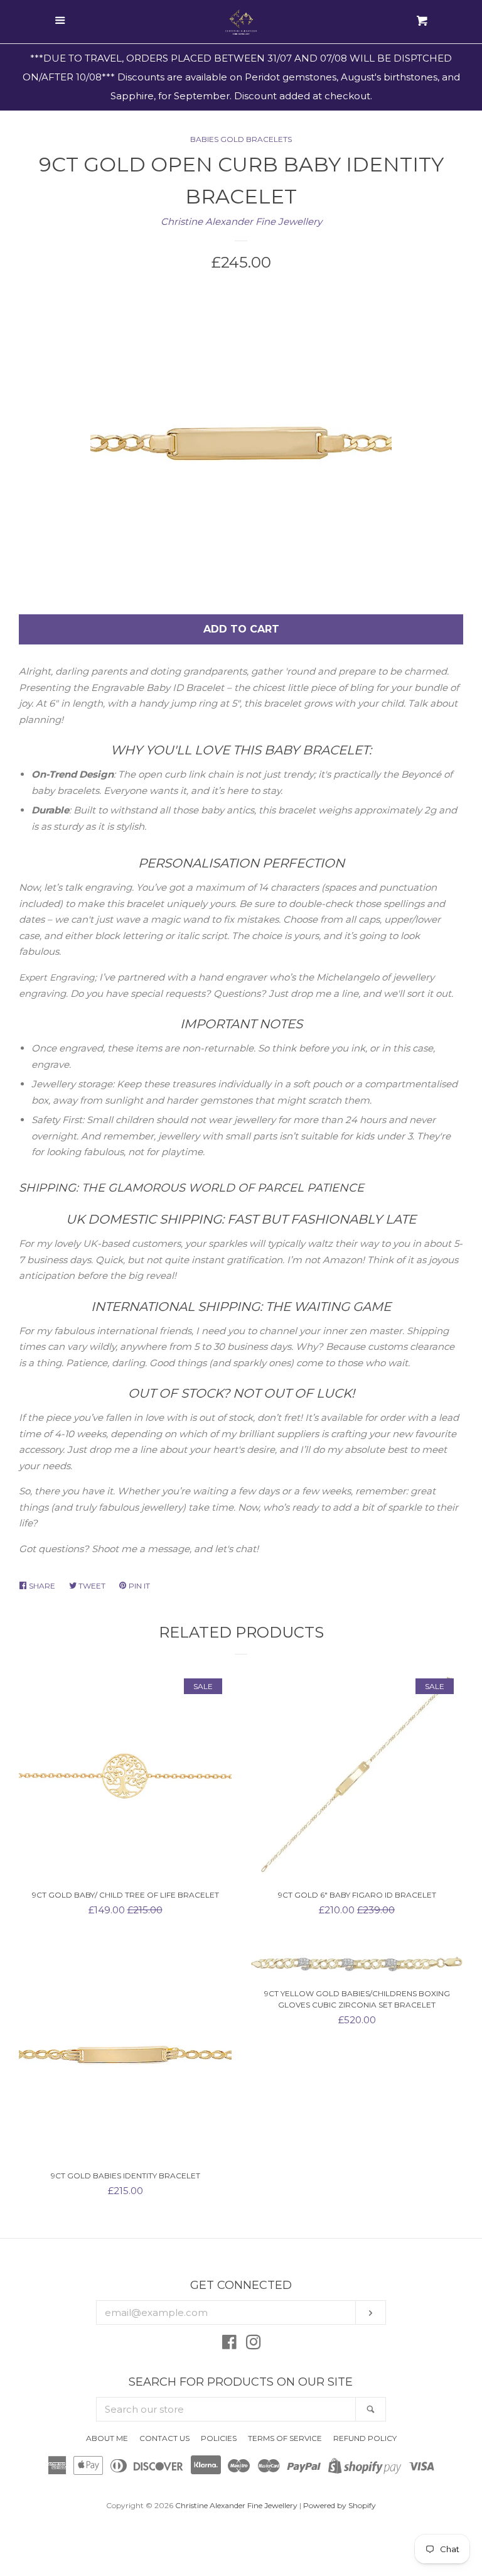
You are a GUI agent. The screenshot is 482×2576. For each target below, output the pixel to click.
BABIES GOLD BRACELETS (241, 139)
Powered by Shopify (340, 2505)
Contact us (164, 2438)
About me (107, 2438)
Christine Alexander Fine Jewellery (241, 221)
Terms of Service (285, 2438)
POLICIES (219, 2438)
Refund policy (365, 2438)
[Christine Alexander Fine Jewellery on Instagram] (254, 2345)
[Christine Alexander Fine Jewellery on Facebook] (229, 2345)
